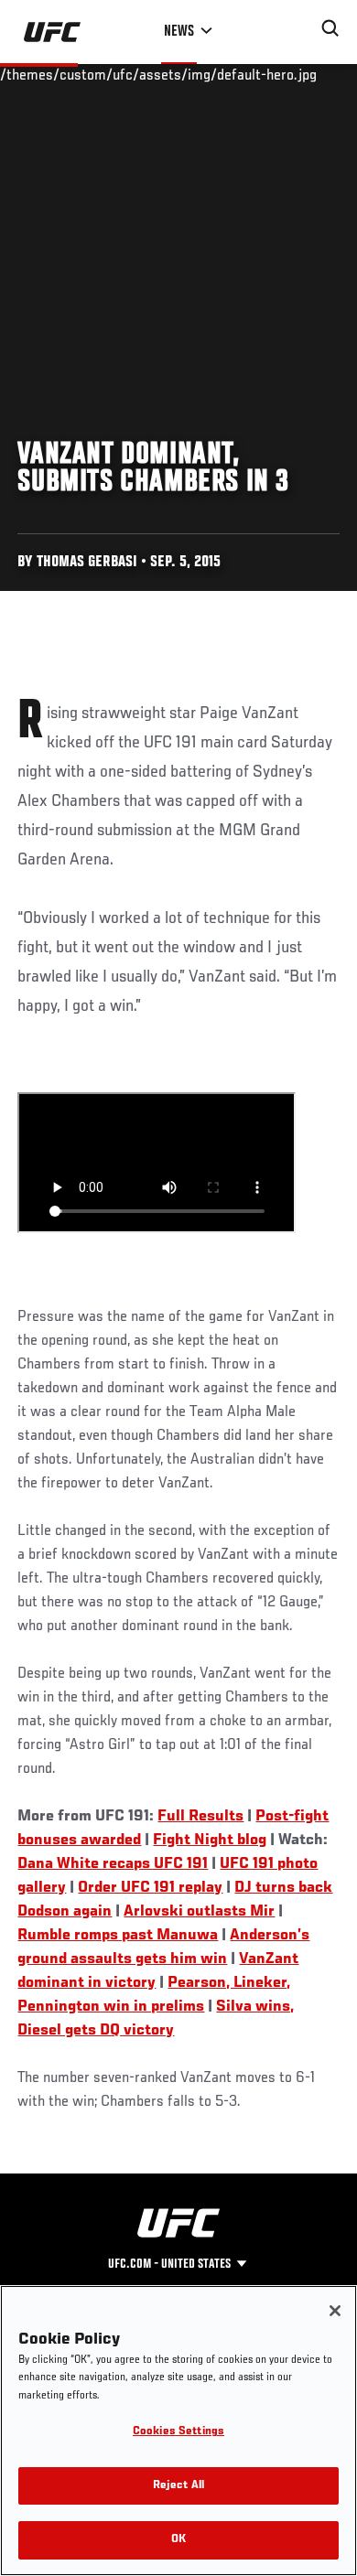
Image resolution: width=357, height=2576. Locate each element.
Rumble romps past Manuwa (118, 1936)
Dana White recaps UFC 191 (113, 1864)
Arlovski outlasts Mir (199, 1912)
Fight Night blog (210, 1841)
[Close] (335, 2311)
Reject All (178, 2486)
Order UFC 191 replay (150, 1888)
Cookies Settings (178, 2432)
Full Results (200, 1817)
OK (178, 2540)
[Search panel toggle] (330, 28)
